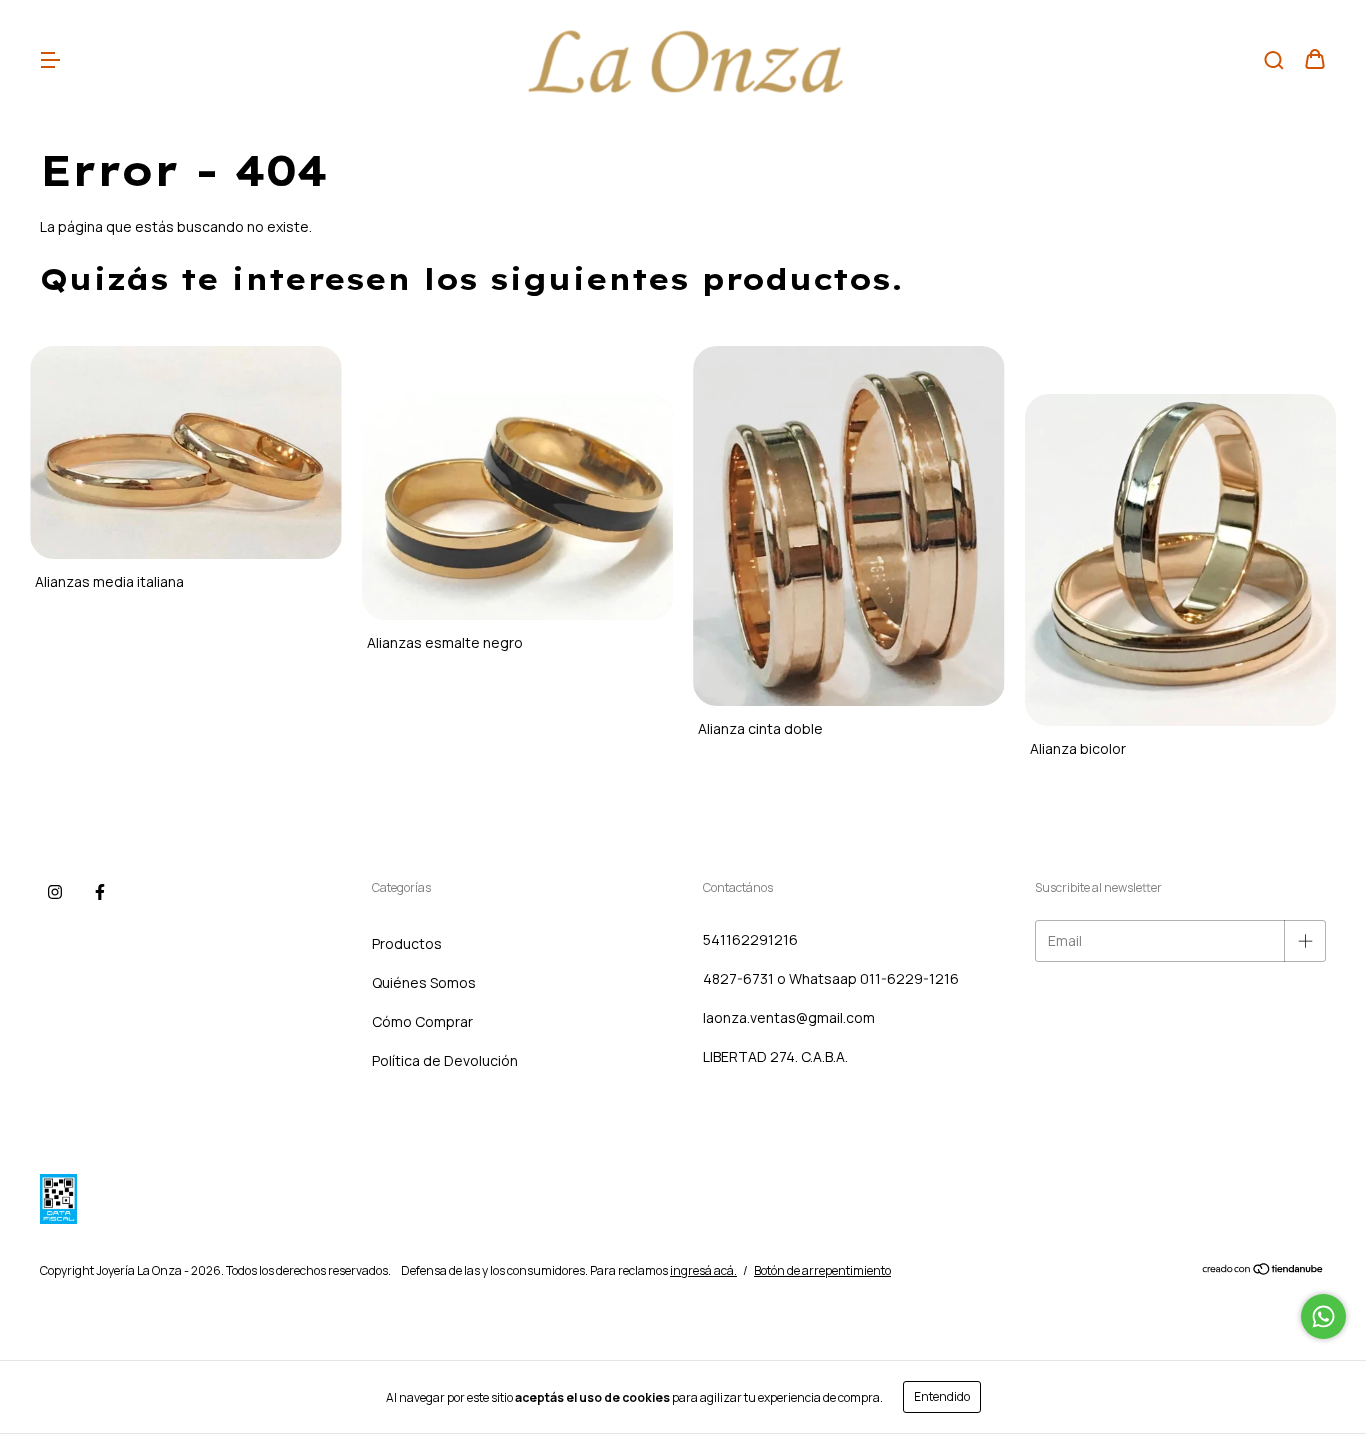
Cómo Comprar (422, 1021)
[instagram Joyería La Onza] (55, 892)
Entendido (942, 1396)
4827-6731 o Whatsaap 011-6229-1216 (831, 978)
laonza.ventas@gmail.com (789, 1017)
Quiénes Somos (424, 982)
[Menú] (50, 60)
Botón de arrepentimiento (822, 1270)
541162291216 (750, 939)
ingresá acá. (703, 1270)
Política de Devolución (445, 1060)
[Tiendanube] (1263, 1271)
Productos (407, 943)
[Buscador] (1274, 60)
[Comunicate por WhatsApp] (1323, 1316)
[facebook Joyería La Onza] (100, 892)
